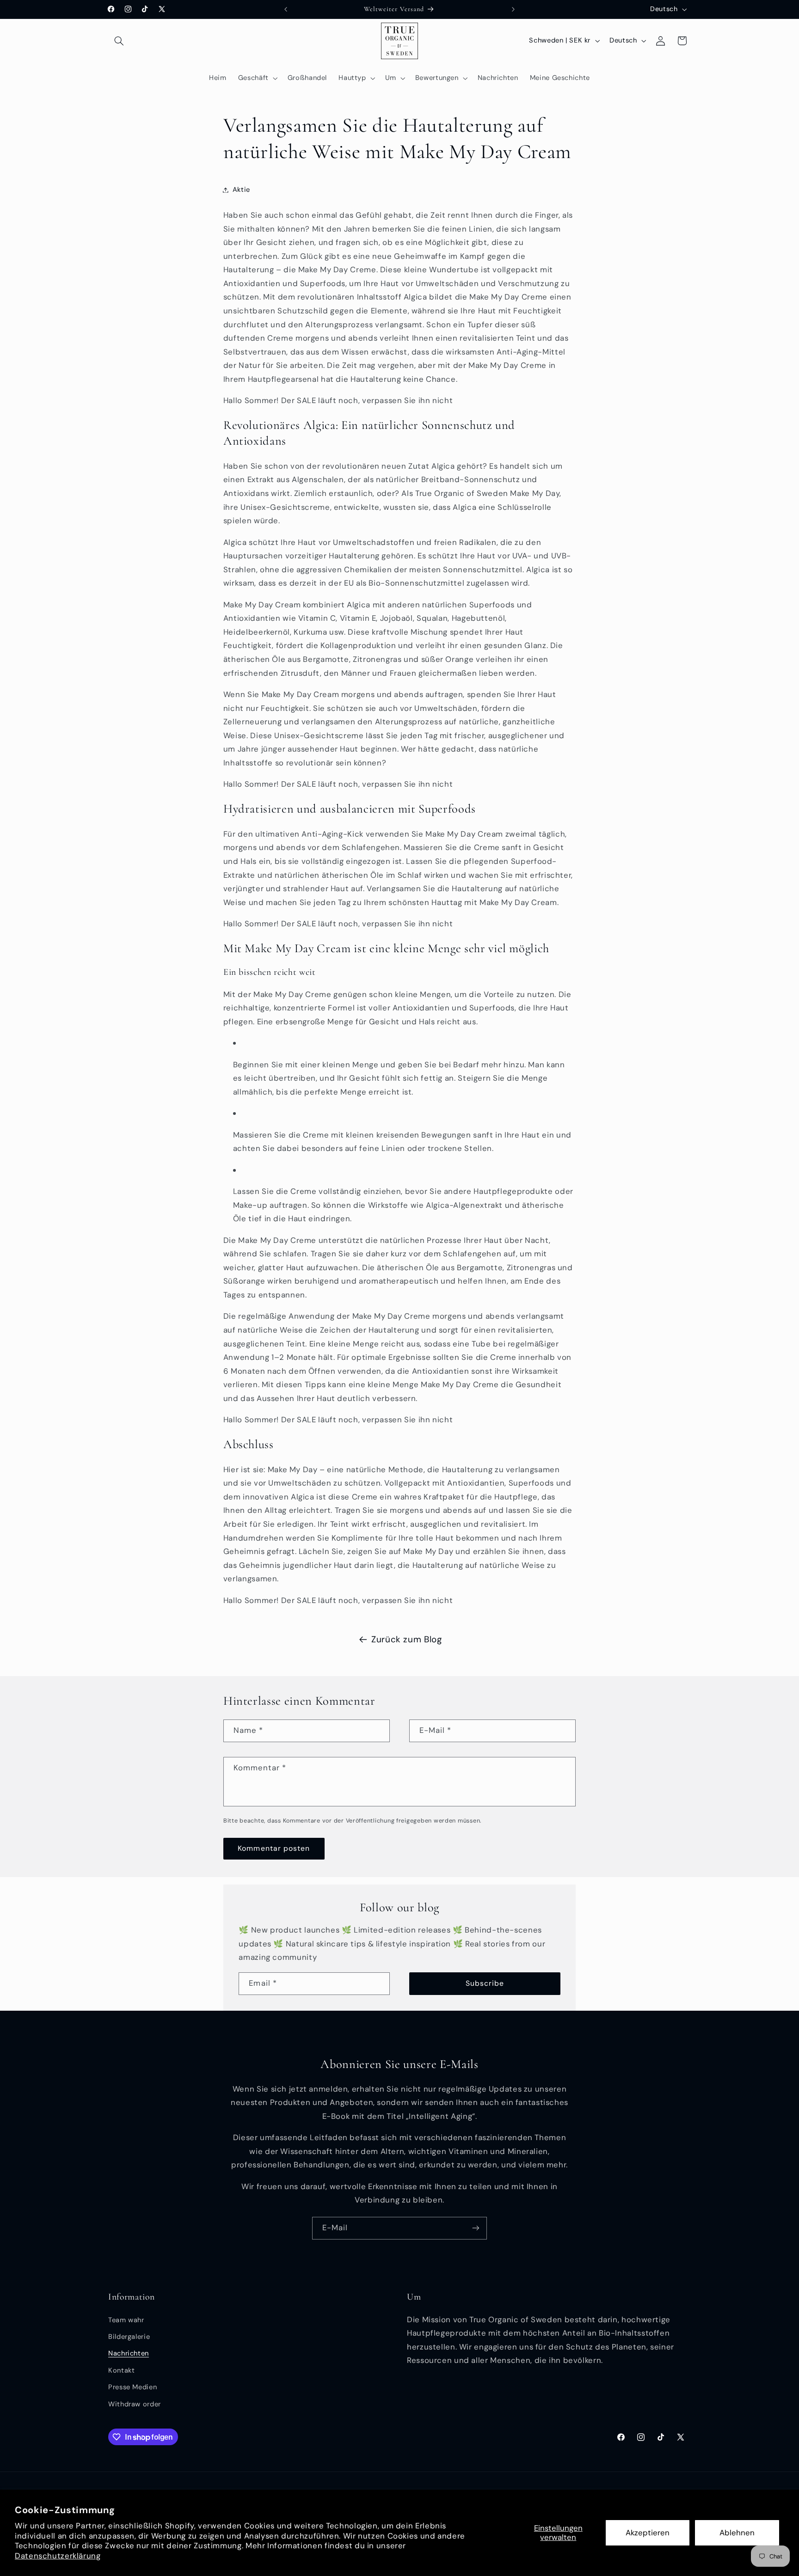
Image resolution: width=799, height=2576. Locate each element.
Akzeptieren (648, 2533)
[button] (119, 41)
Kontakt (121, 2370)
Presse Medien (132, 2387)
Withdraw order (135, 2404)
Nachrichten (129, 2353)
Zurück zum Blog (406, 1639)
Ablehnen (737, 2533)
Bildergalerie (129, 2337)
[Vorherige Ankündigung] (286, 9)
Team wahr (126, 2320)
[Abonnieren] (476, 2228)
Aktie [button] (241, 190)
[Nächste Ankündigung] (513, 9)
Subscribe (485, 1983)
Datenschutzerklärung (58, 2556)
